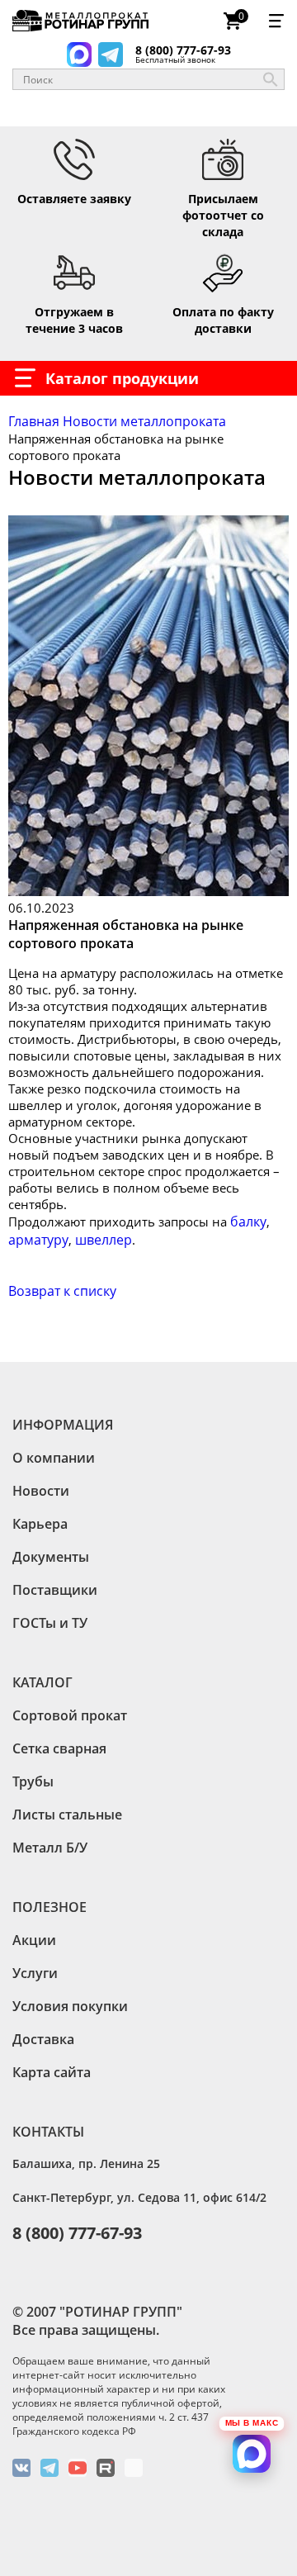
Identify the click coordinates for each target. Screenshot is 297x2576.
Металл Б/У (50, 1848)
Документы (51, 1557)
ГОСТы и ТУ (50, 1623)
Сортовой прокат (70, 1715)
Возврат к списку (62, 1291)
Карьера (40, 1524)
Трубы (33, 1781)
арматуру (38, 1240)
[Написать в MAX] (79, 55)
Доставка (43, 2039)
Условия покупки (70, 2006)
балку (248, 1222)
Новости (41, 1491)
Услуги (35, 1973)
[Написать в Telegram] (111, 55)
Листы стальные (67, 1815)
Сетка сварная (59, 1748)
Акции (34, 1940)
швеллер (104, 1240)
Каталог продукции (122, 378)
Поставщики (55, 1590)
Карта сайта (52, 2072)
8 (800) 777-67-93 (183, 52)
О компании (54, 1458)
